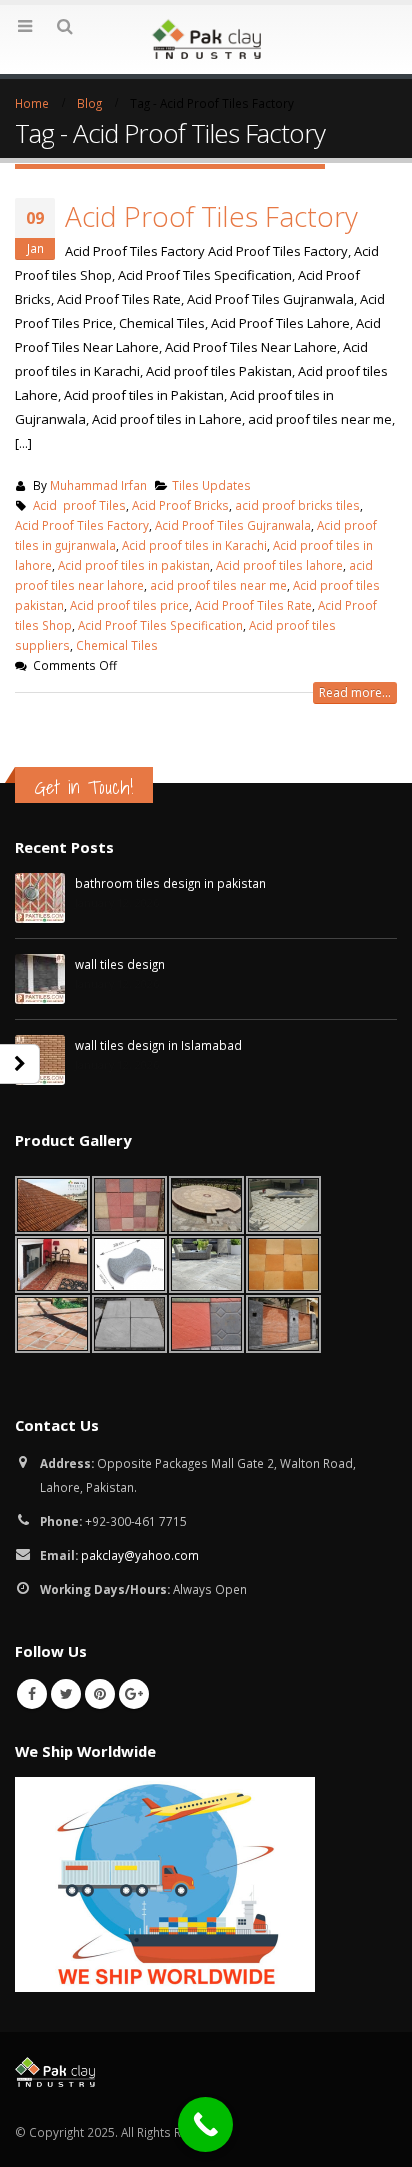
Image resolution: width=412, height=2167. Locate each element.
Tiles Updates (211, 485)
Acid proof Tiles (79, 505)
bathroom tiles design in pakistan (170, 883)
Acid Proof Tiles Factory (211, 216)
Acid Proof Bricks (180, 505)
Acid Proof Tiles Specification (160, 625)
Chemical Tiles (117, 645)
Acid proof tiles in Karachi (194, 545)
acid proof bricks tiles (297, 505)
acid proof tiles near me (218, 585)
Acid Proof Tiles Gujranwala (233, 525)
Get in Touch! (84, 787)
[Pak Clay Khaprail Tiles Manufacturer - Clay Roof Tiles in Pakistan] (206, 38)
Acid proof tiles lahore (279, 565)
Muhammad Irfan (98, 485)
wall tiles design (120, 964)
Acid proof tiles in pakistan (134, 565)
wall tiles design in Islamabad (158, 1045)
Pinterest (100, 1694)
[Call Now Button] (205, 2124)
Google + (134, 1694)
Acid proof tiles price (129, 605)
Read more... (355, 692)
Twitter (66, 1694)
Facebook (32, 1694)
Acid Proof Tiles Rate (253, 605)
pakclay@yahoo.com (140, 1555)
